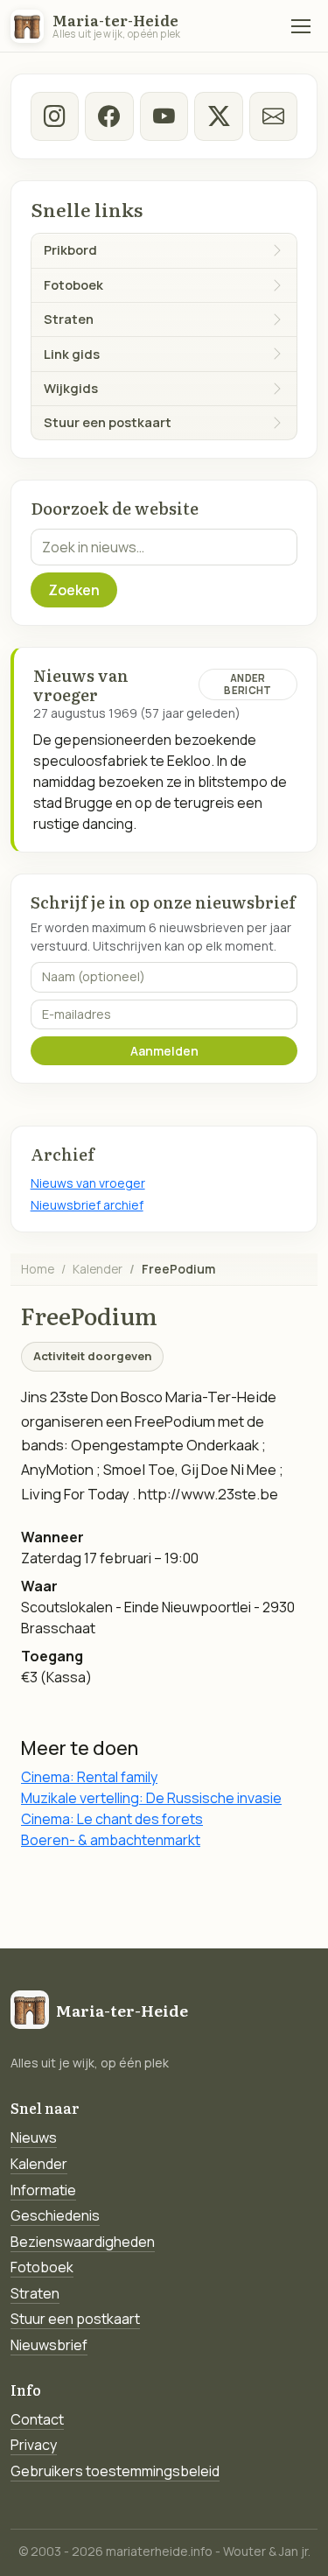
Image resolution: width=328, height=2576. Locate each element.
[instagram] (55, 116)
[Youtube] (164, 116)
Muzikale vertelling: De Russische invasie (151, 1798)
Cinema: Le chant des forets (112, 1819)
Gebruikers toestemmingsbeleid (115, 2471)
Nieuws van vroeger (88, 1183)
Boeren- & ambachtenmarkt (111, 1840)
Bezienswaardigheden (83, 2242)
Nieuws (34, 2137)
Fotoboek (42, 2267)
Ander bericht (248, 684)
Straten (35, 2293)
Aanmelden (164, 1051)
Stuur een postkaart (75, 2319)
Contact (37, 2419)
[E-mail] (273, 116)
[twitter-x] (218, 116)
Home (38, 1269)
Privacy (34, 2445)
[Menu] (301, 26)
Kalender (98, 1269)
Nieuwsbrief (49, 2345)
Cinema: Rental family (89, 1777)
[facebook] (109, 116)
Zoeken (74, 590)
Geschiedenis (55, 2215)
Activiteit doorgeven (92, 1356)
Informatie (43, 2190)
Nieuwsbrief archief (87, 1205)
